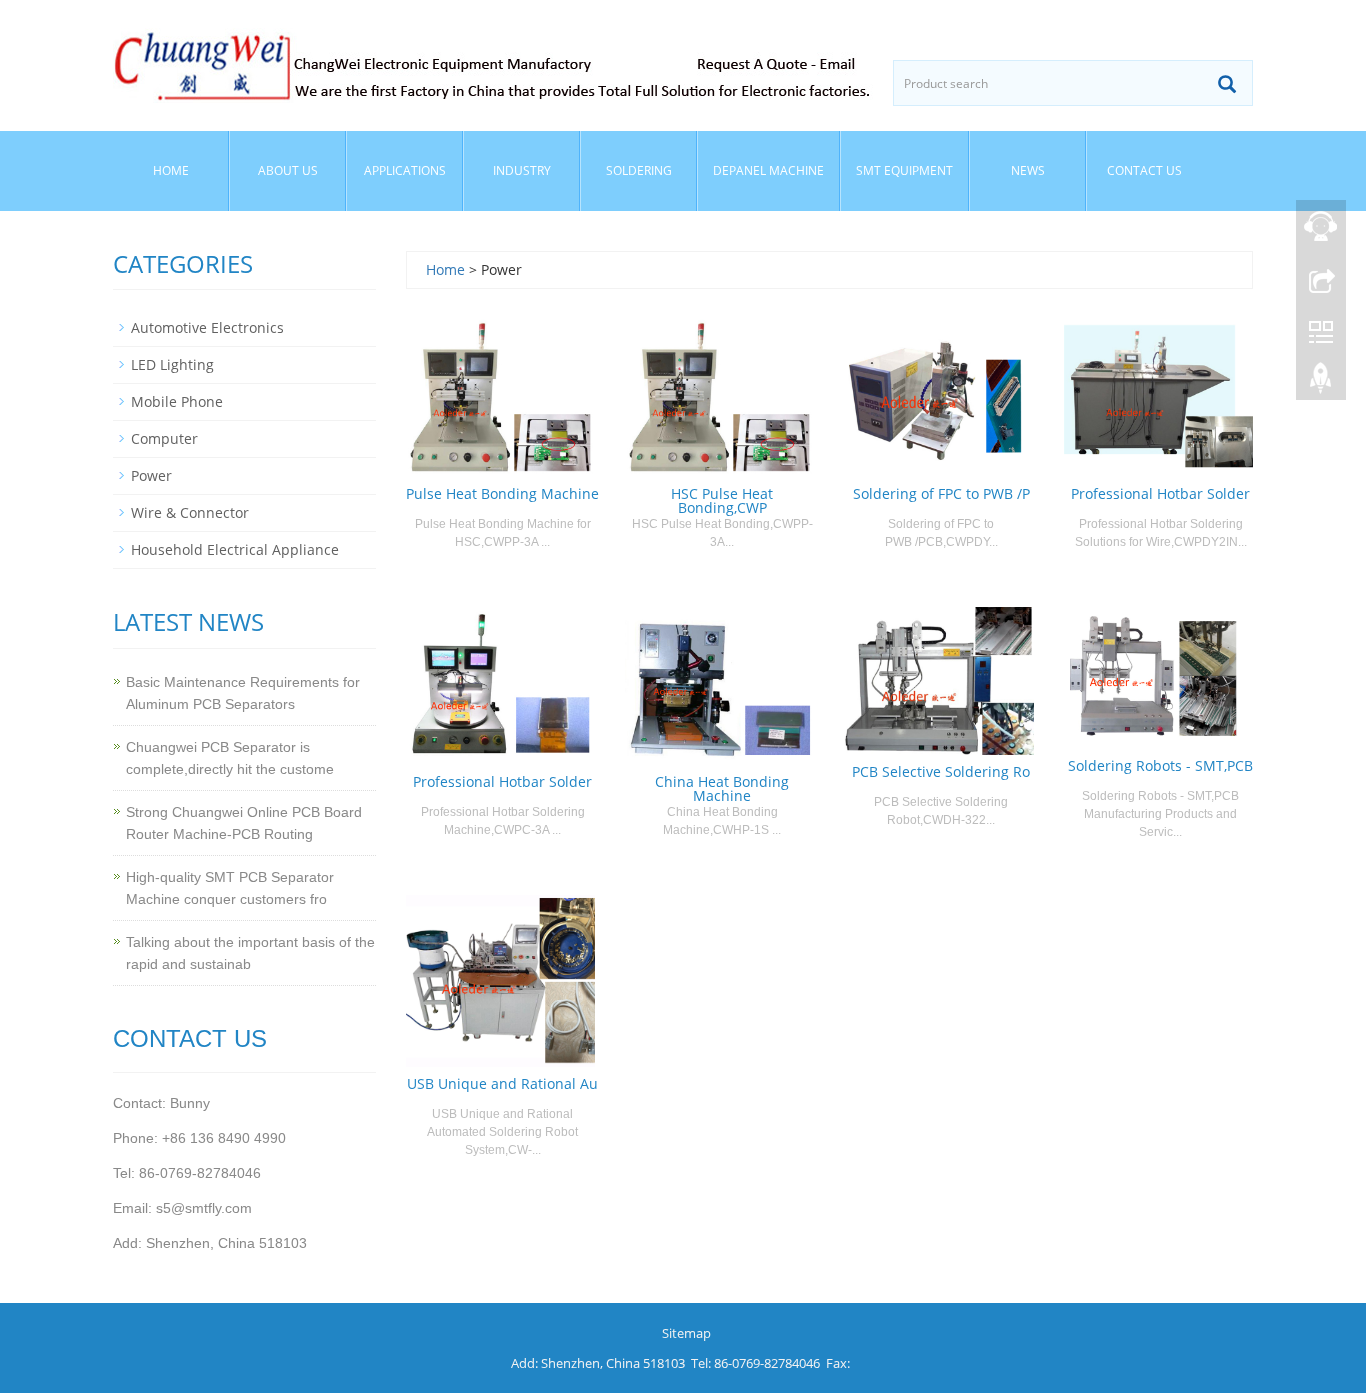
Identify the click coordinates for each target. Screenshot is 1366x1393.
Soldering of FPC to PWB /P (941, 493)
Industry (522, 170)
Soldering (639, 170)
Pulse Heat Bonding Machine (502, 493)
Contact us (1144, 170)
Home (171, 170)
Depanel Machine (768, 170)
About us (288, 170)
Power (151, 475)
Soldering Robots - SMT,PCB (1160, 765)
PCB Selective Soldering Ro (941, 771)
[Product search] (1227, 84)
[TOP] (1321, 383)
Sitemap (686, 1333)
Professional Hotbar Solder (1160, 493)
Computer (164, 438)
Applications (405, 170)
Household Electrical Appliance (235, 549)
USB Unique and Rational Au (502, 1083)
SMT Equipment (904, 170)
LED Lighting (172, 364)
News (1028, 170)
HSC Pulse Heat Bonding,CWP (722, 500)
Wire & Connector (190, 512)
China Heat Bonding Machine (722, 788)
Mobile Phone (177, 401)
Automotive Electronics (207, 327)
